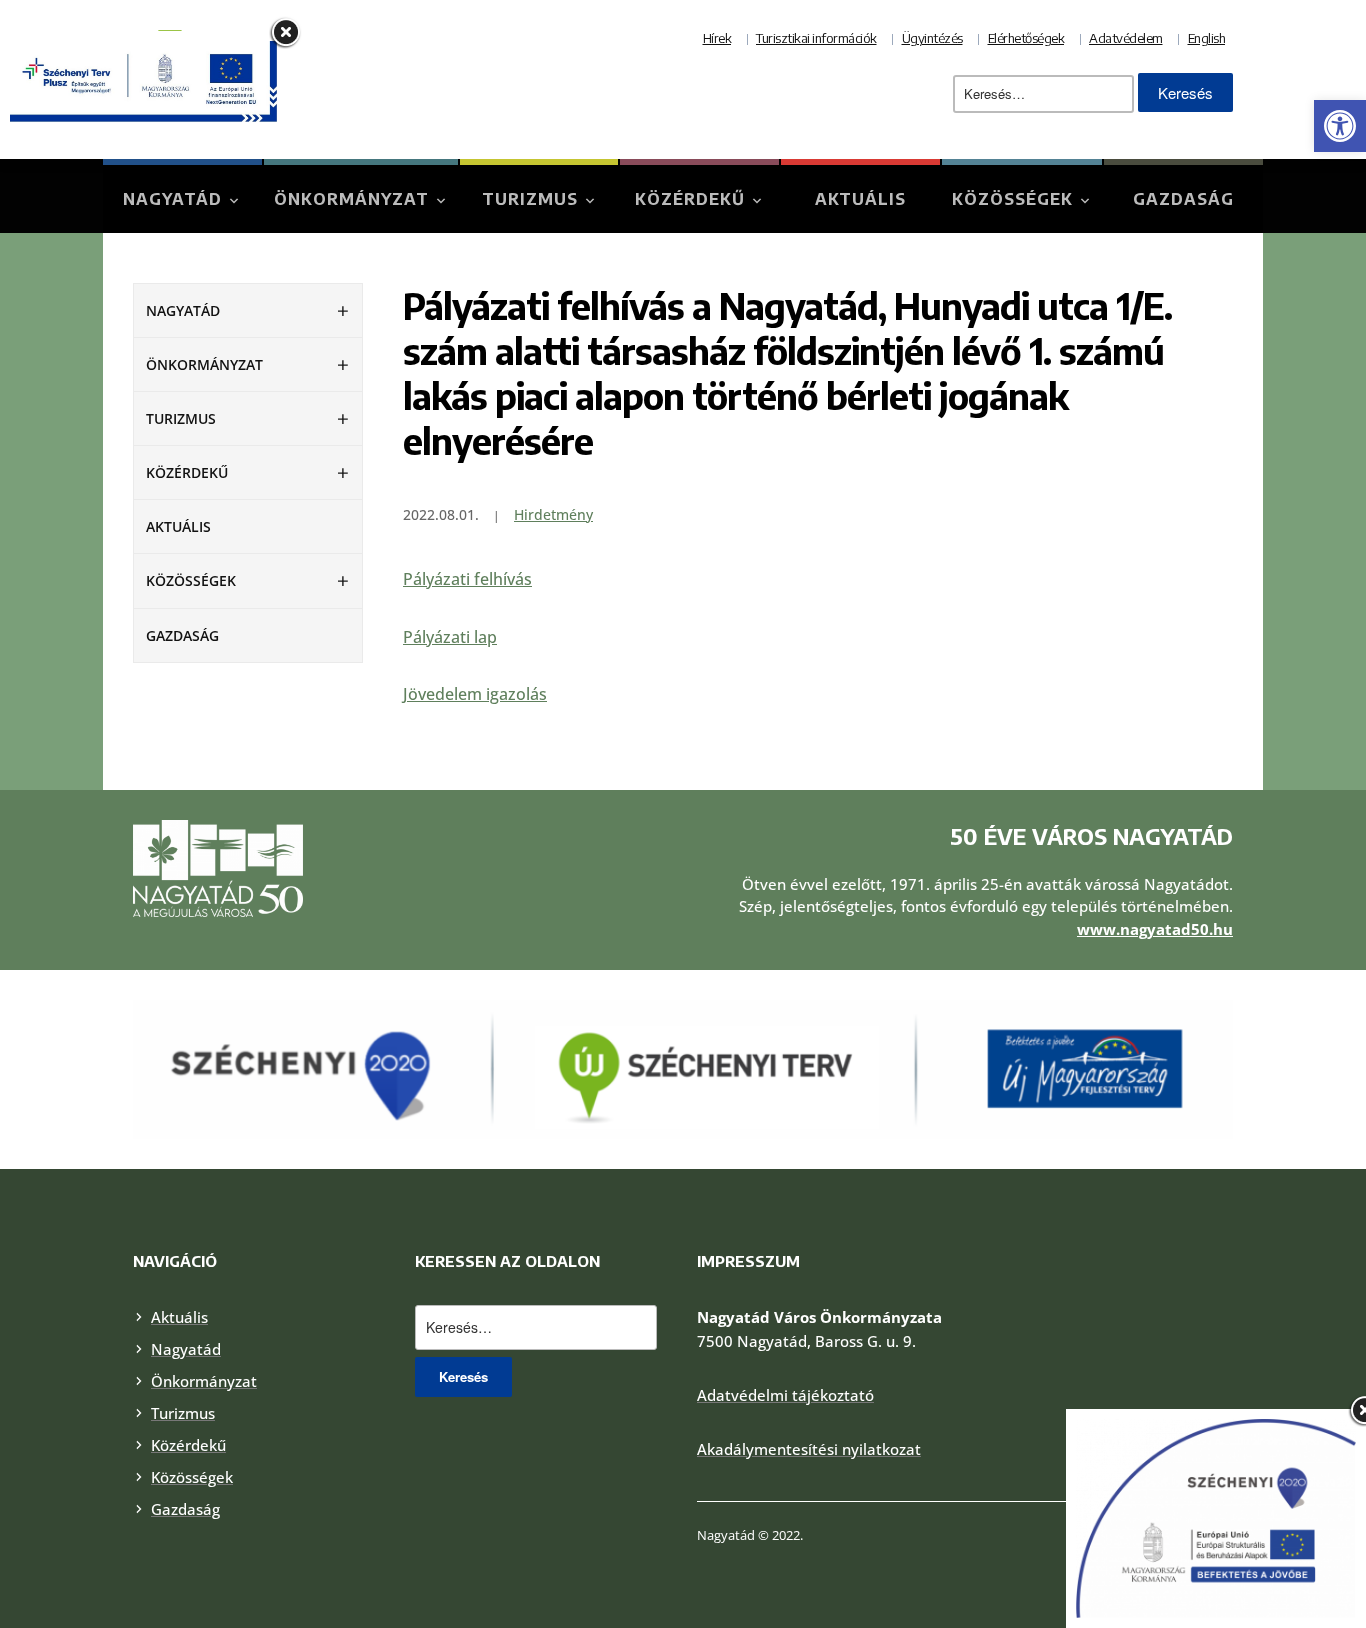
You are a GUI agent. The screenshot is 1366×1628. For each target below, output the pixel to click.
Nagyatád (172, 199)
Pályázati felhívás (467, 579)
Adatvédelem (1126, 38)
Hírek (717, 38)
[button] (1340, 126)
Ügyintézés (932, 38)
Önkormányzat (351, 199)
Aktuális (860, 199)
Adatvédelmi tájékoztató (785, 1395)
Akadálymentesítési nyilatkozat (809, 1449)
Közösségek (1012, 199)
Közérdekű (690, 199)
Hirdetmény (553, 514)
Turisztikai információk (816, 38)
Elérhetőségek (1026, 38)
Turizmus (530, 199)
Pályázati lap (450, 637)
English (1207, 38)
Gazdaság (1183, 199)
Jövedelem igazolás (475, 694)
